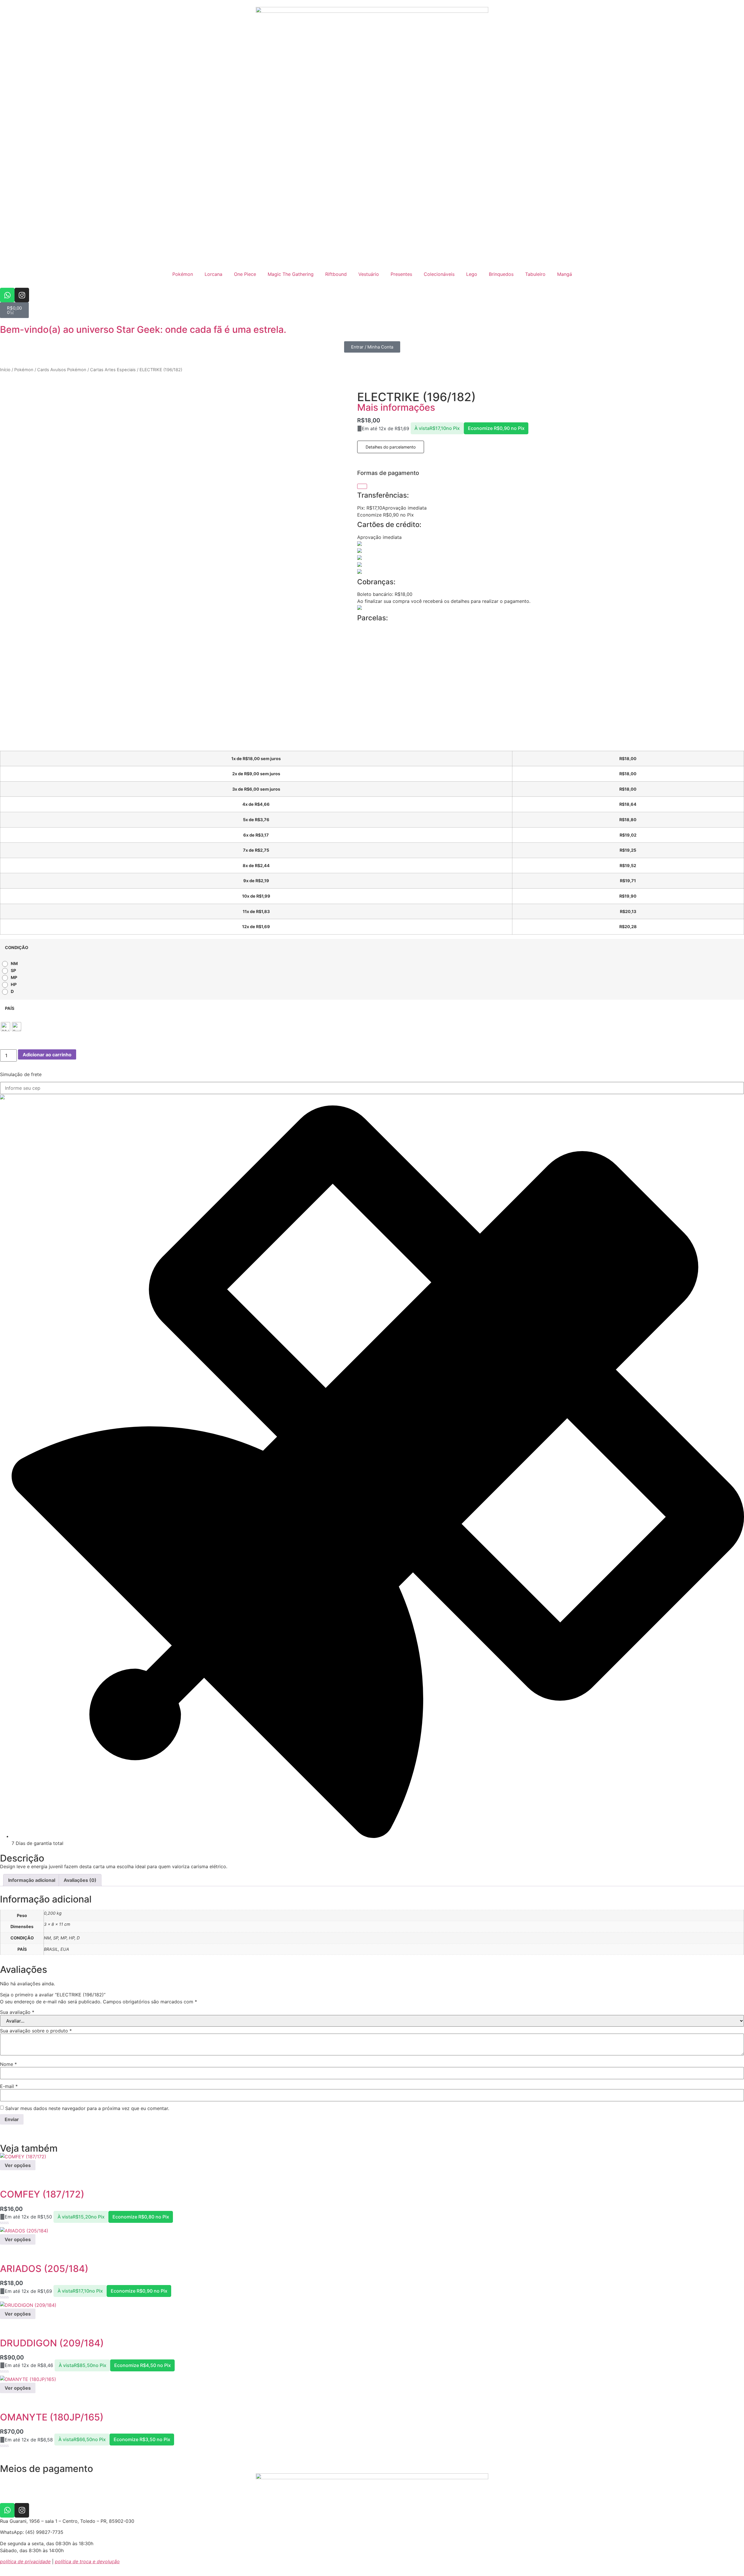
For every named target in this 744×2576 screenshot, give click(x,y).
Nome (8, 2064)
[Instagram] (22, 295)
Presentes (401, 274)
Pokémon (183, 274)
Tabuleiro (535, 274)
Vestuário (369, 274)
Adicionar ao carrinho (47, 1055)
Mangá (565, 274)
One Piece (245, 274)
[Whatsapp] (7, 295)
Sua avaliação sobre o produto (36, 2031)
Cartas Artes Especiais (113, 370)
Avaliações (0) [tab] (80, 1880)
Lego (472, 274)
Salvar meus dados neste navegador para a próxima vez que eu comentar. (87, 2108)
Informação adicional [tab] (32, 1880)
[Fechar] (362, 486)
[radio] (11, 964)
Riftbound (336, 274)
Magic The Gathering (291, 274)
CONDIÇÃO (17, 948)
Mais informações (396, 407)
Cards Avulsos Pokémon (62, 370)
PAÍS (10, 1008)
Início (5, 370)
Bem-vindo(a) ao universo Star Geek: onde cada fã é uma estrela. (143, 329)
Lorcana (213, 274)
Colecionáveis (439, 274)
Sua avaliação (17, 2012)
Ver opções (18, 2165)
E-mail (9, 2086)
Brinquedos (501, 274)
